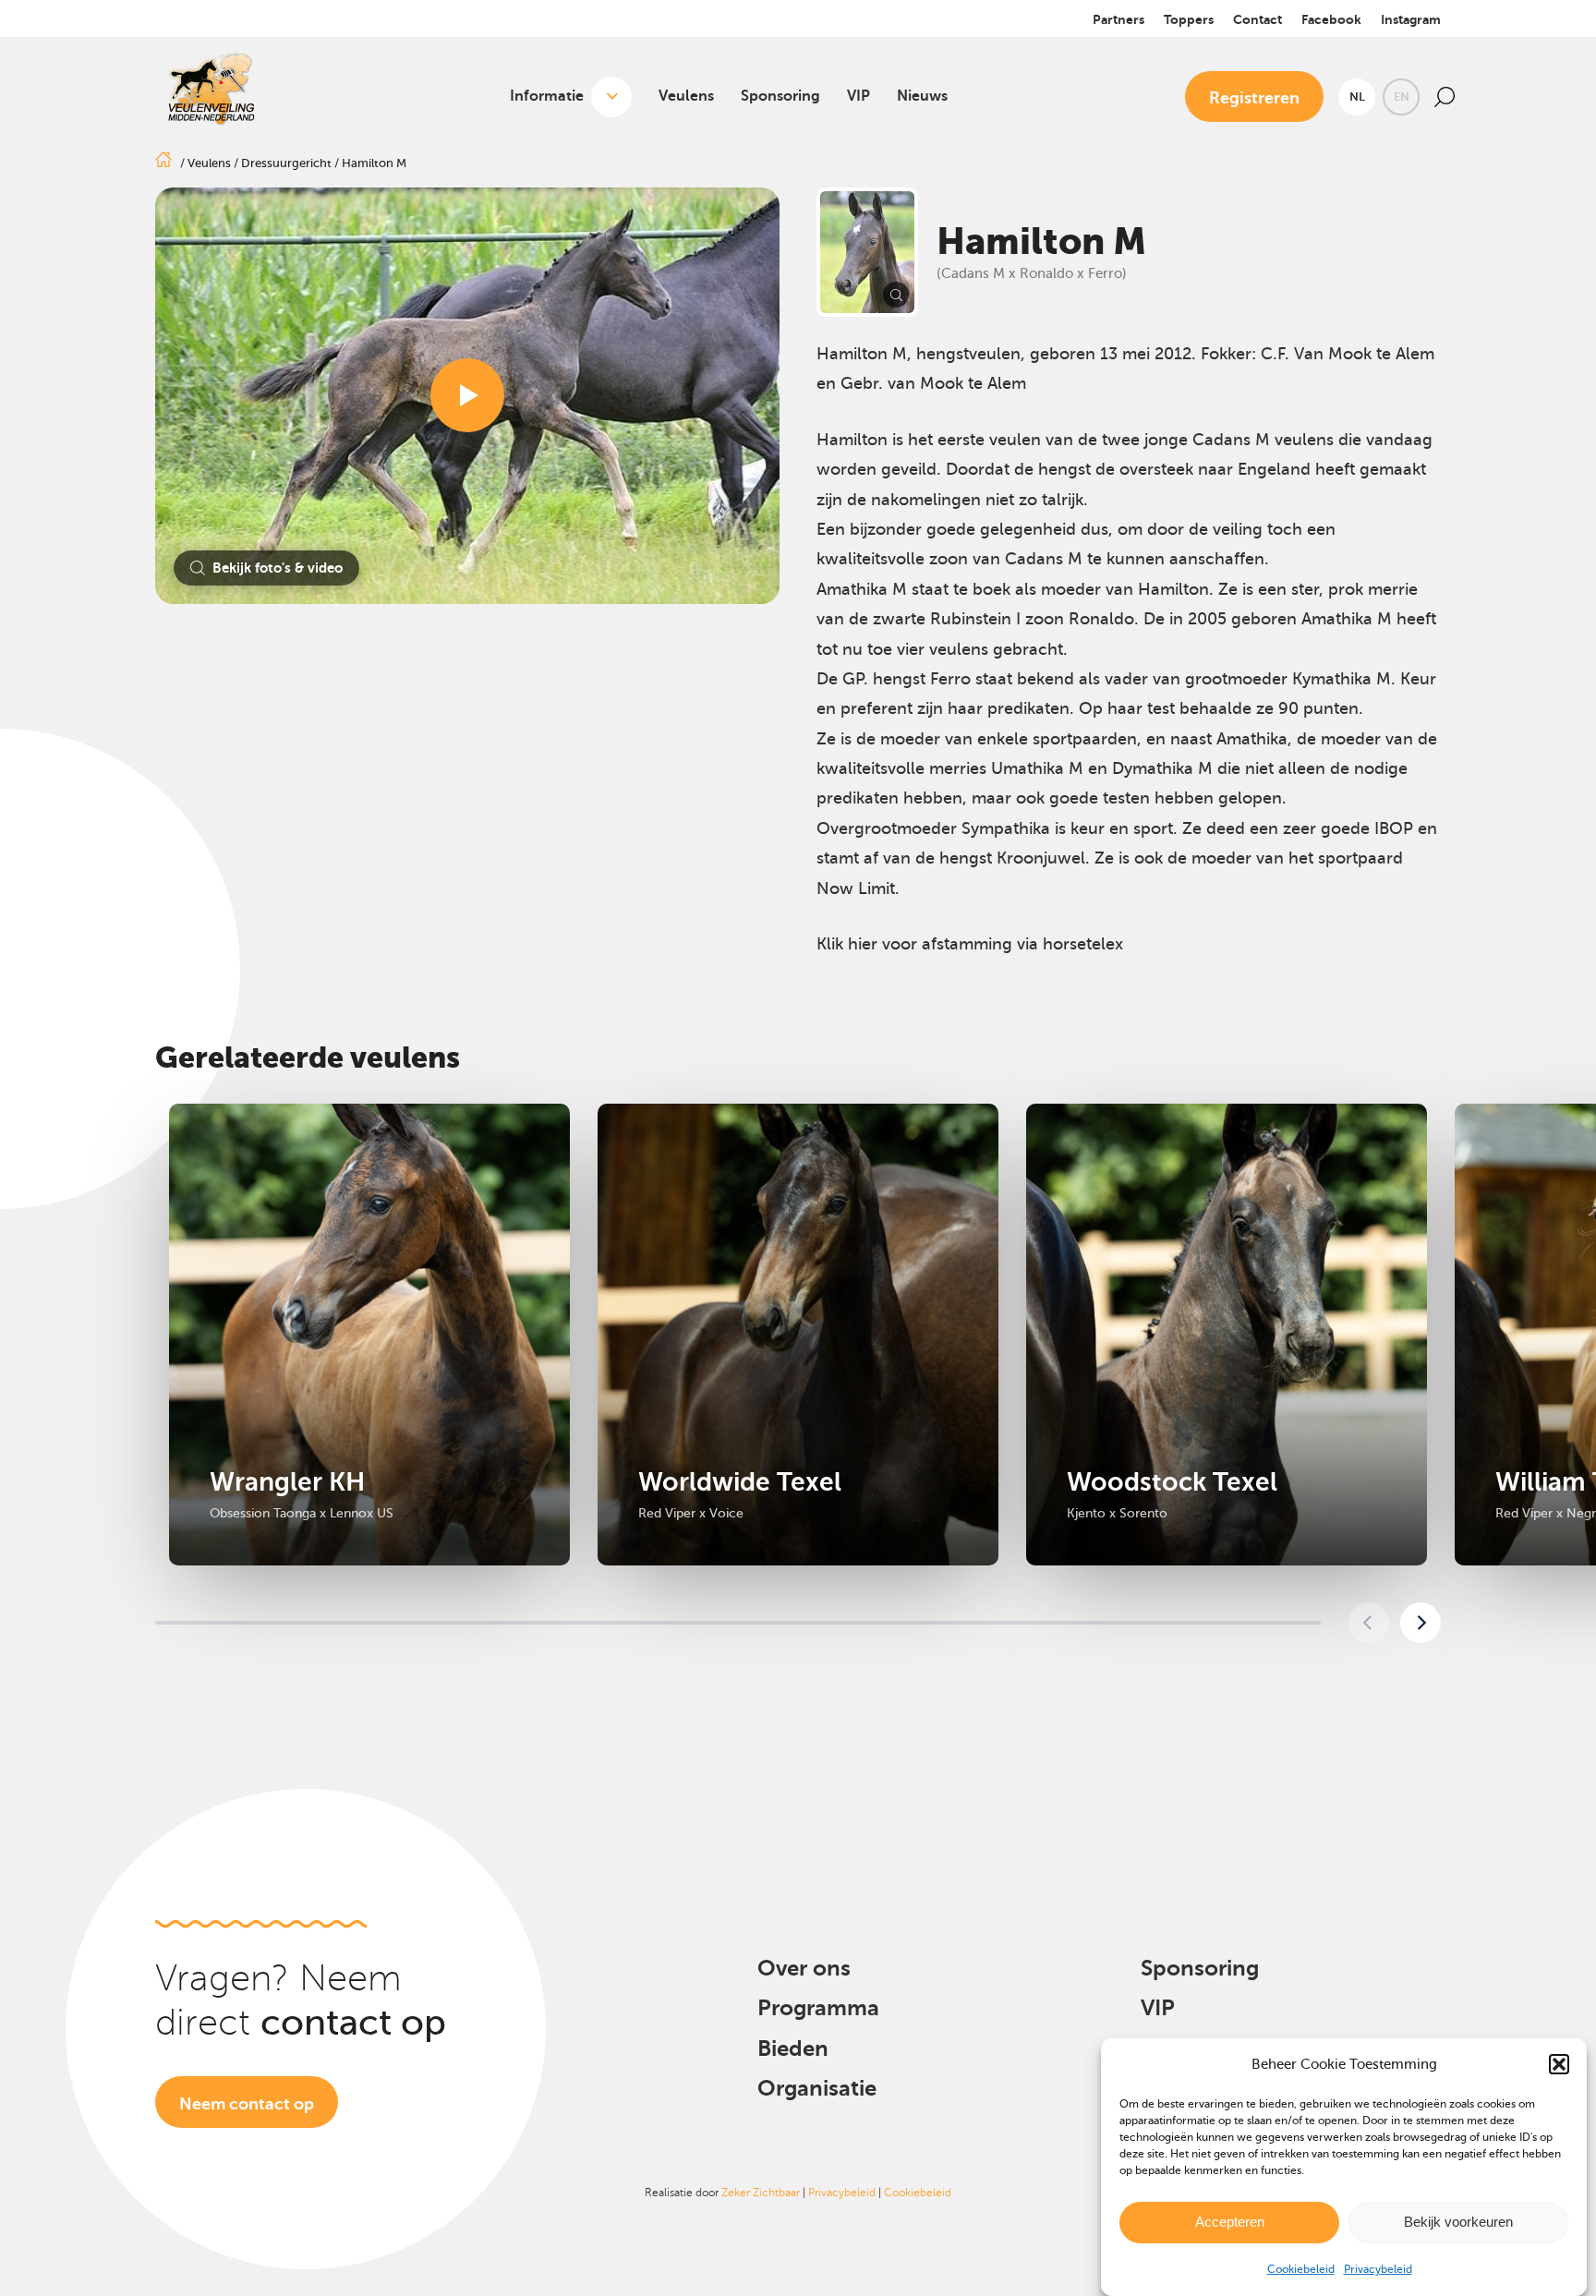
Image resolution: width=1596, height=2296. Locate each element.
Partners (1118, 19)
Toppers (1189, 19)
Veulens (686, 96)
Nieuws (922, 96)
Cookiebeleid (1301, 2269)
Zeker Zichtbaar (761, 2193)
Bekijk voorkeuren (1458, 2222)
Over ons (804, 1968)
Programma (818, 2008)
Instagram (1411, 19)
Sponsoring (780, 96)
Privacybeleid (1378, 2269)
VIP (858, 96)
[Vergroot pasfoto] (867, 252)
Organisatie (817, 2088)
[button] (1559, 2064)
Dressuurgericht (286, 163)
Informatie (547, 96)
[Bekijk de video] (467, 395)
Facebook (1331, 19)
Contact (1257, 19)
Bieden (793, 2048)
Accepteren (1230, 2222)
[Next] (1421, 1623)
